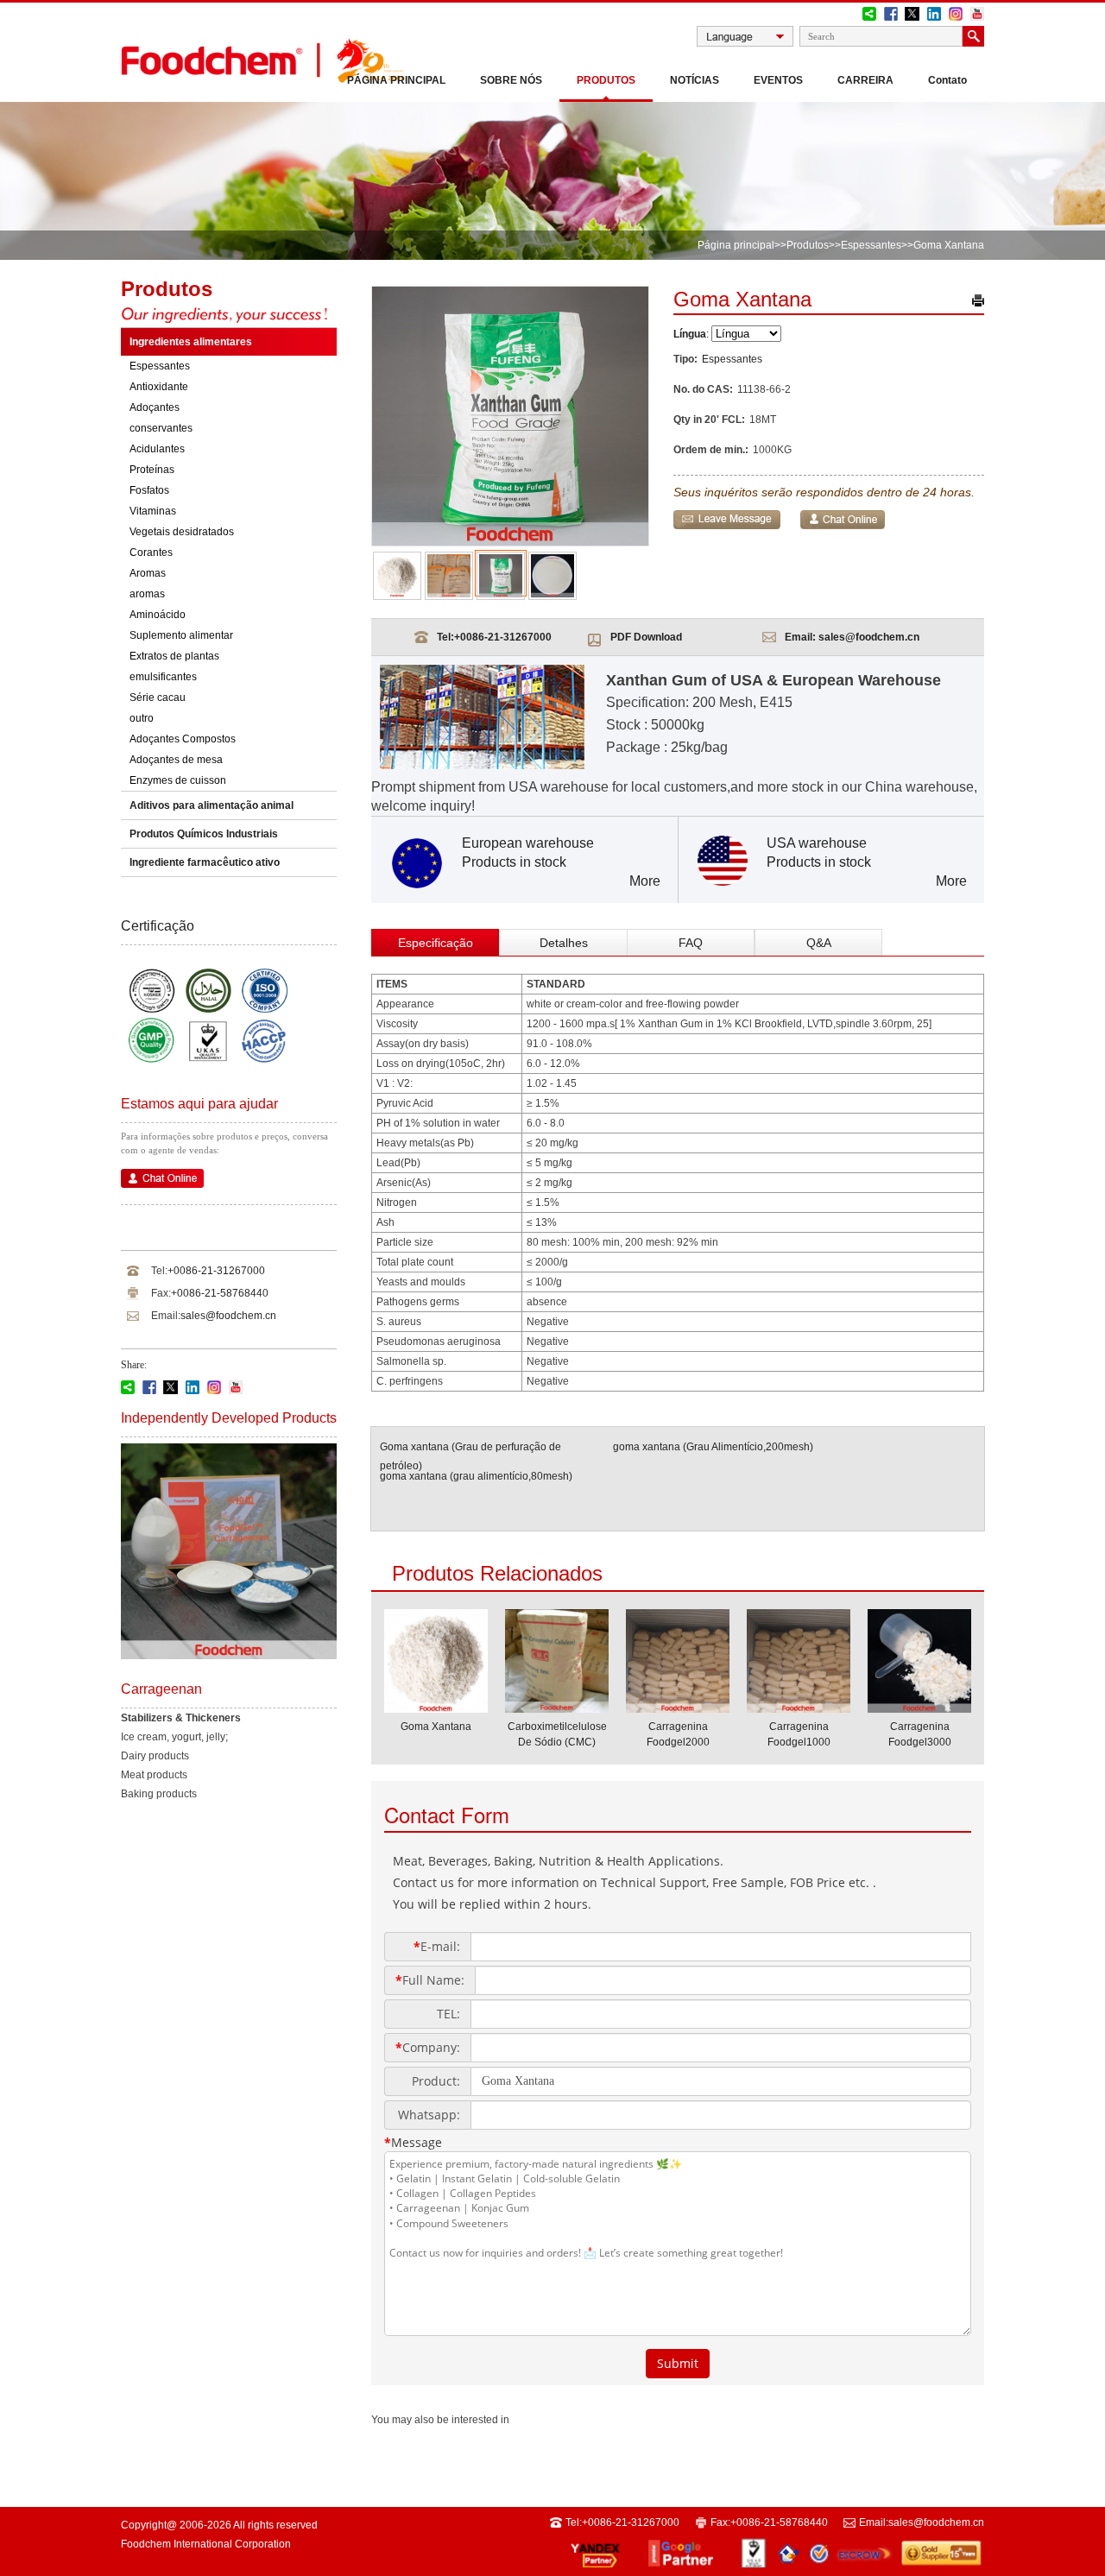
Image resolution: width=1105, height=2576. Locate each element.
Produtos (606, 80)
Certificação (158, 926)
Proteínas (152, 470)
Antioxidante (159, 387)
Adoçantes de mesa (176, 760)
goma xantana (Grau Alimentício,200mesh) (713, 1447)
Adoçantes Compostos (183, 739)
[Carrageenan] (229, 1656)
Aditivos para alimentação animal (212, 805)
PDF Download (646, 637)
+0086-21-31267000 (216, 1271)
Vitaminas (153, 511)
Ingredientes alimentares (191, 342)
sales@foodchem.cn (228, 1316)
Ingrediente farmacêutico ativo (205, 862)
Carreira (865, 80)
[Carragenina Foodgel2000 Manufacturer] (678, 1708)
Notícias (695, 80)
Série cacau (158, 698)
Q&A (819, 943)
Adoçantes (155, 407)
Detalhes (564, 943)
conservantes (161, 428)
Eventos (778, 80)
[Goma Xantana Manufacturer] (436, 1708)
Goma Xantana (436, 1727)
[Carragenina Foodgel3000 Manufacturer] (919, 1708)
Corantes (151, 552)
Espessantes (871, 245)
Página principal (396, 80)
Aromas (148, 573)
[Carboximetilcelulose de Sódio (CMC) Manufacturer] (557, 1708)
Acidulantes (157, 449)
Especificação (436, 943)
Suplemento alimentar (181, 635)
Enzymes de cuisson (178, 780)
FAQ (691, 943)
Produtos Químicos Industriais (204, 834)
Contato (947, 80)
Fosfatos (149, 490)
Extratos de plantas (174, 656)
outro (142, 718)
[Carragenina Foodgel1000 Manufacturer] (799, 1708)
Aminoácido (158, 615)
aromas (147, 594)
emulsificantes (163, 677)
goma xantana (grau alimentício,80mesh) (476, 1476)
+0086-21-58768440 (220, 1293)
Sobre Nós (511, 80)
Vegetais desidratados (182, 532)
